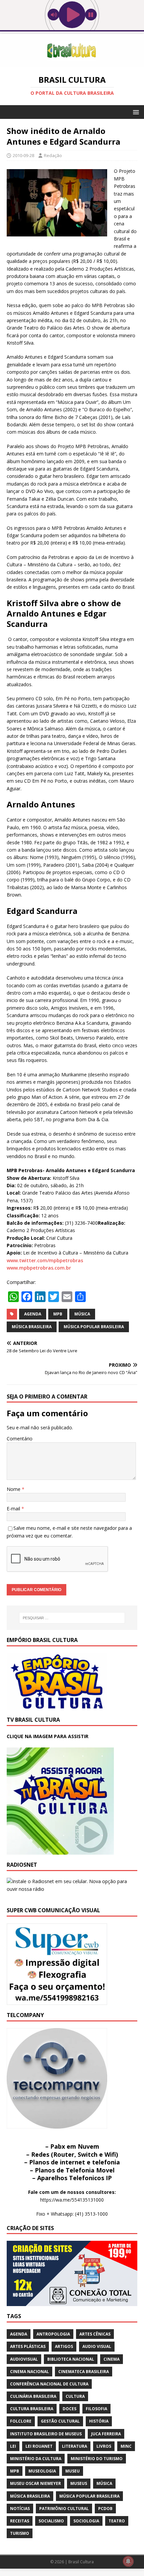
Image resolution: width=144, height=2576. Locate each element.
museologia (42, 2471)
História (99, 2421)
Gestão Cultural (60, 2421)
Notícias (20, 2509)
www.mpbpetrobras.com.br (39, 1268)
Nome (14, 1489)
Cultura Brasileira (32, 2409)
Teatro (117, 2521)
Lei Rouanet (39, 2446)
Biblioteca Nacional (71, 2359)
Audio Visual (97, 2346)
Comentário (20, 1439)
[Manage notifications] (128, 2561)
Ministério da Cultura (36, 2459)
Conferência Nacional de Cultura (49, 2384)
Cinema (112, 2359)
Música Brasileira (32, 1327)
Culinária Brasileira (33, 2396)
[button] (135, 112)
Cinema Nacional (29, 2372)
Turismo (20, 2533)
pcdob (105, 2509)
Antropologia (53, 2334)
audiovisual (24, 2359)
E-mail (14, 1509)
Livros (104, 2446)
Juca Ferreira (106, 2434)
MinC (126, 2446)
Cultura (75, 2396)
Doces (69, 2409)
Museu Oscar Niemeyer (35, 2483)
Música (82, 1314)
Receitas (20, 2521)
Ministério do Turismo (97, 2459)
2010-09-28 (23, 155)
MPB (58, 1314)
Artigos (64, 2346)
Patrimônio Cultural (64, 2509)
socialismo (51, 2521)
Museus (79, 2483)
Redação (53, 155)
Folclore (21, 2421)
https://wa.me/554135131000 (72, 2200)
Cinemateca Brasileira (84, 2372)
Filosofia (96, 2409)
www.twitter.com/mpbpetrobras (45, 1260)
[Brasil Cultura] (72, 63)
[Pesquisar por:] (72, 1618)
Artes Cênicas (95, 2334)
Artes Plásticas (28, 2346)
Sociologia (86, 2521)
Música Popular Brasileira (94, 1327)
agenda (33, 1314)
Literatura (75, 2446)
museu (73, 2471)
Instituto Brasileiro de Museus (46, 2434)
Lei (13, 2446)
